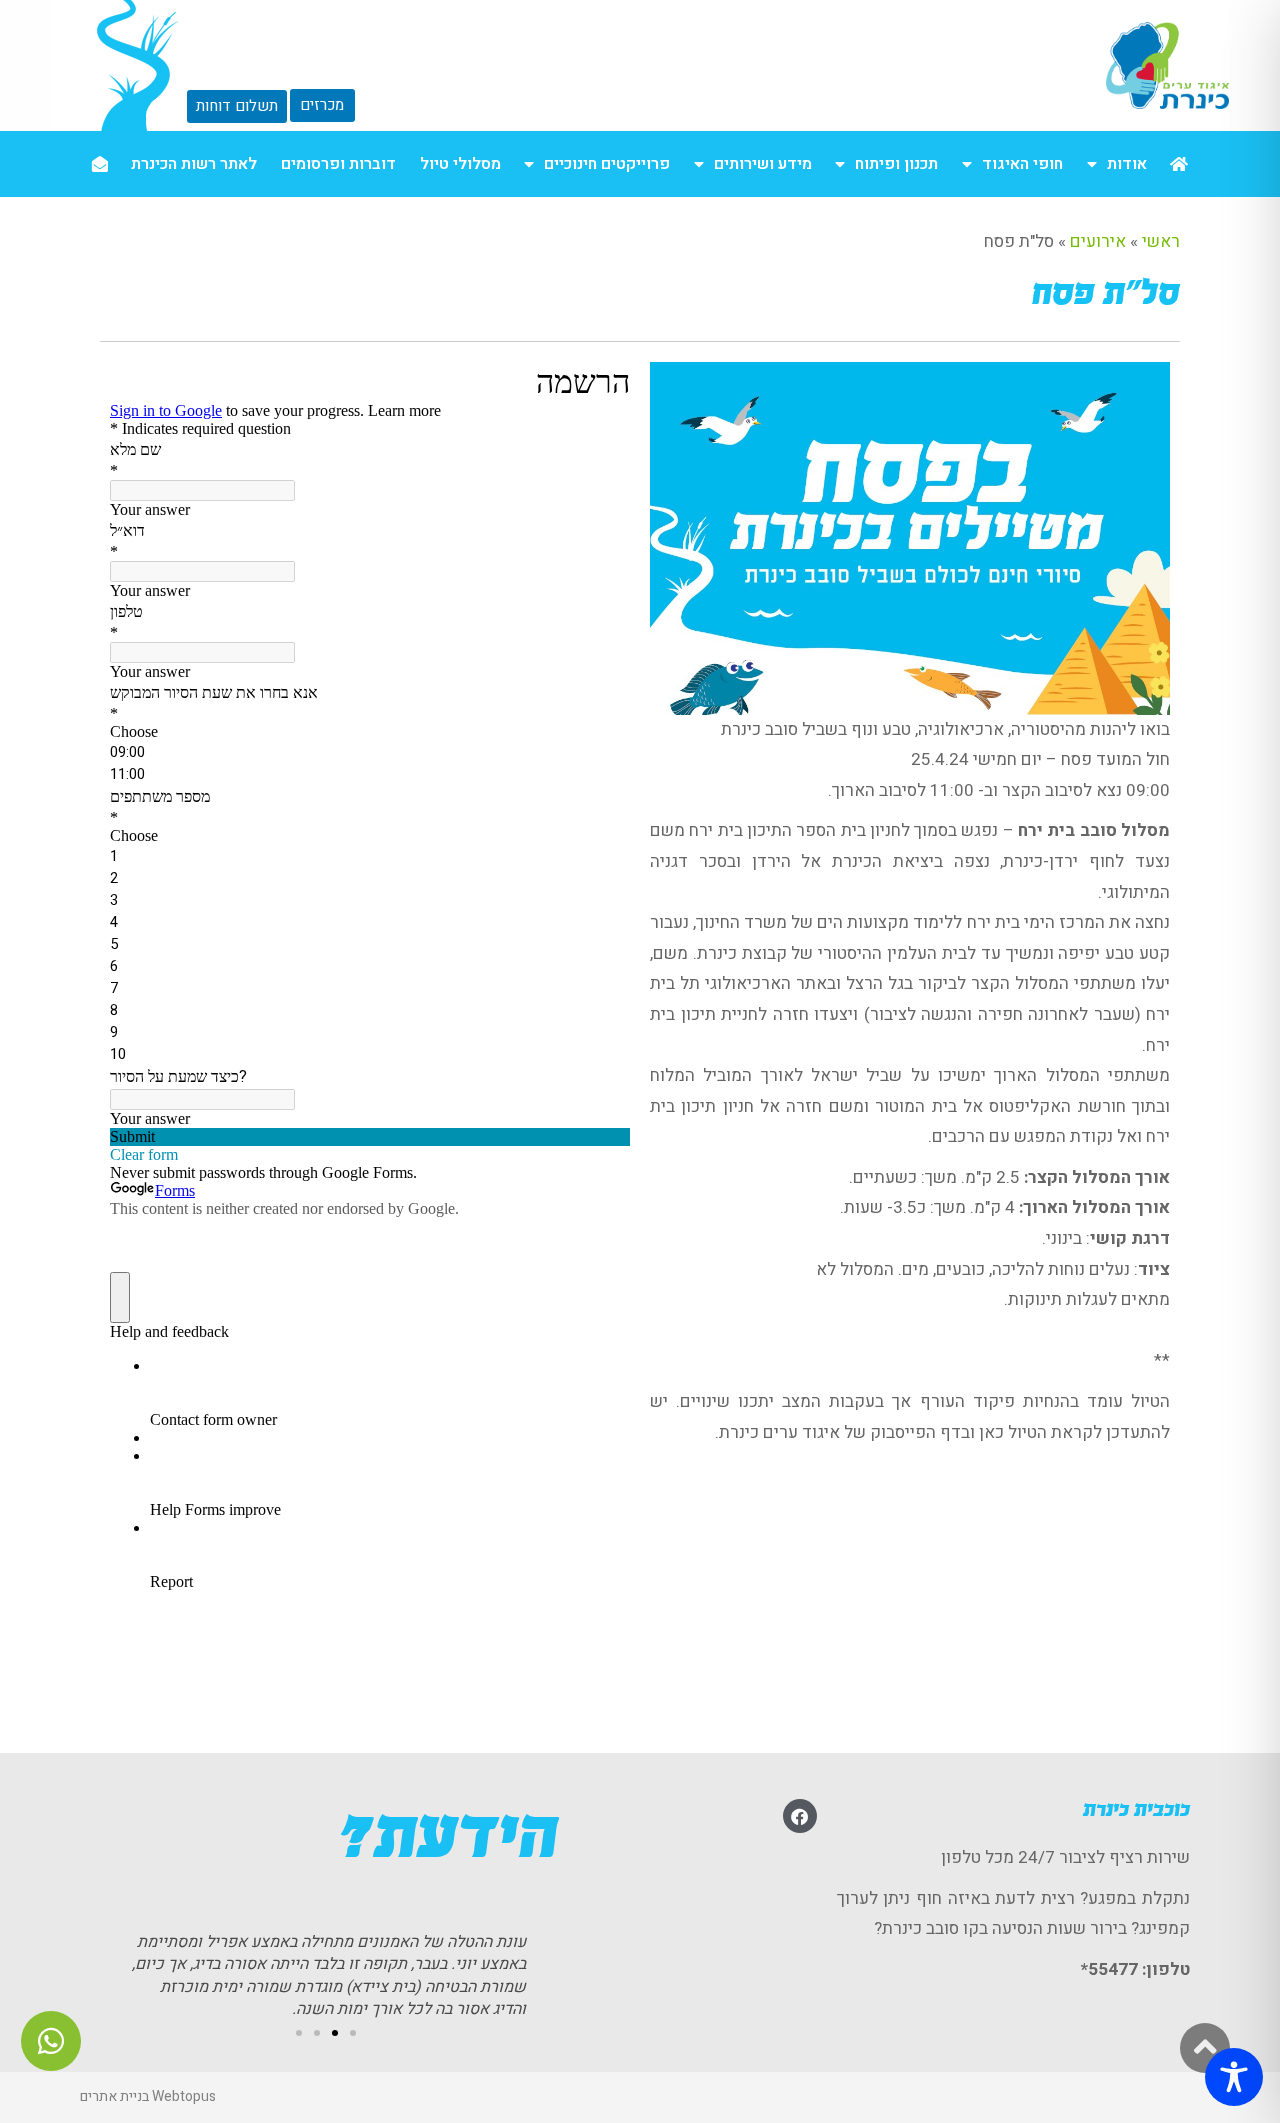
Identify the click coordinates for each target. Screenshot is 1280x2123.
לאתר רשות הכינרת (194, 164)
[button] (353, 2033)
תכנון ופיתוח (896, 164)
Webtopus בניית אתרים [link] (148, 2096)
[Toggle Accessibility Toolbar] (1234, 2077)
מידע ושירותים (763, 164)
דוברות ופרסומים (338, 164)
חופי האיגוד (1022, 164)
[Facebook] (800, 1816)
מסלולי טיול (460, 164)
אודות (1127, 164)
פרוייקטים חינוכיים (607, 164)
